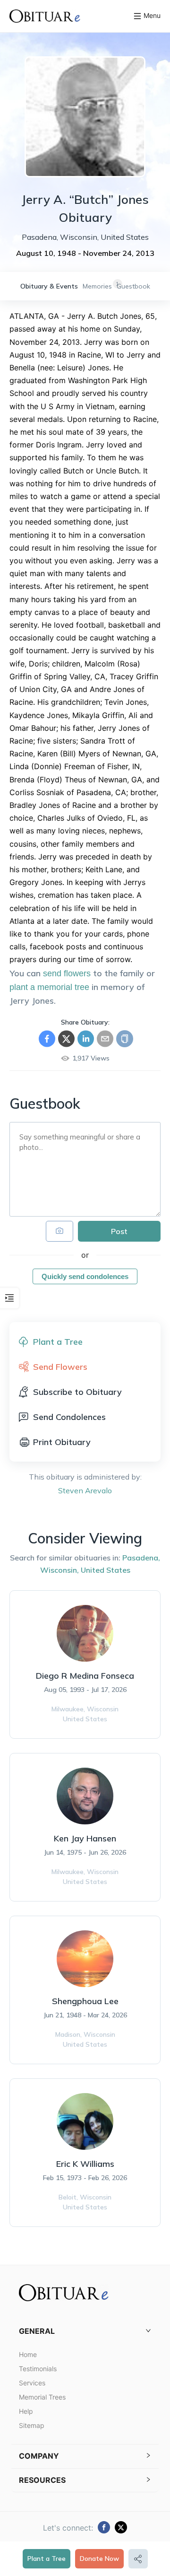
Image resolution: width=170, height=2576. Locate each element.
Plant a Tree (47, 2558)
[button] (85, 2331)
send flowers (67, 973)
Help (26, 2411)
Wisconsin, (59, 1570)
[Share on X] (66, 1039)
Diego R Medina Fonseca (85, 1676)
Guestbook (133, 286)
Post (119, 1231)
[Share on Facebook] (47, 1039)
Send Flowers (60, 1367)
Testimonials (38, 2369)
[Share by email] (105, 1039)
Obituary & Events (49, 286)
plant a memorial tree (49, 987)
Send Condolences (69, 1417)
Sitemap (32, 2425)
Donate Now (99, 2558)
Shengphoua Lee (85, 2001)
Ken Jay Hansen (85, 1838)
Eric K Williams (85, 2164)
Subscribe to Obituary (77, 1392)
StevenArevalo (85, 1490)
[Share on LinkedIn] (86, 1039)
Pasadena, (141, 1558)
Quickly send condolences (85, 1276)
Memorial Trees (42, 2397)
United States (106, 1570)
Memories (97, 286)
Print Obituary (62, 1442)
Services (32, 2383)
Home (28, 2354)
